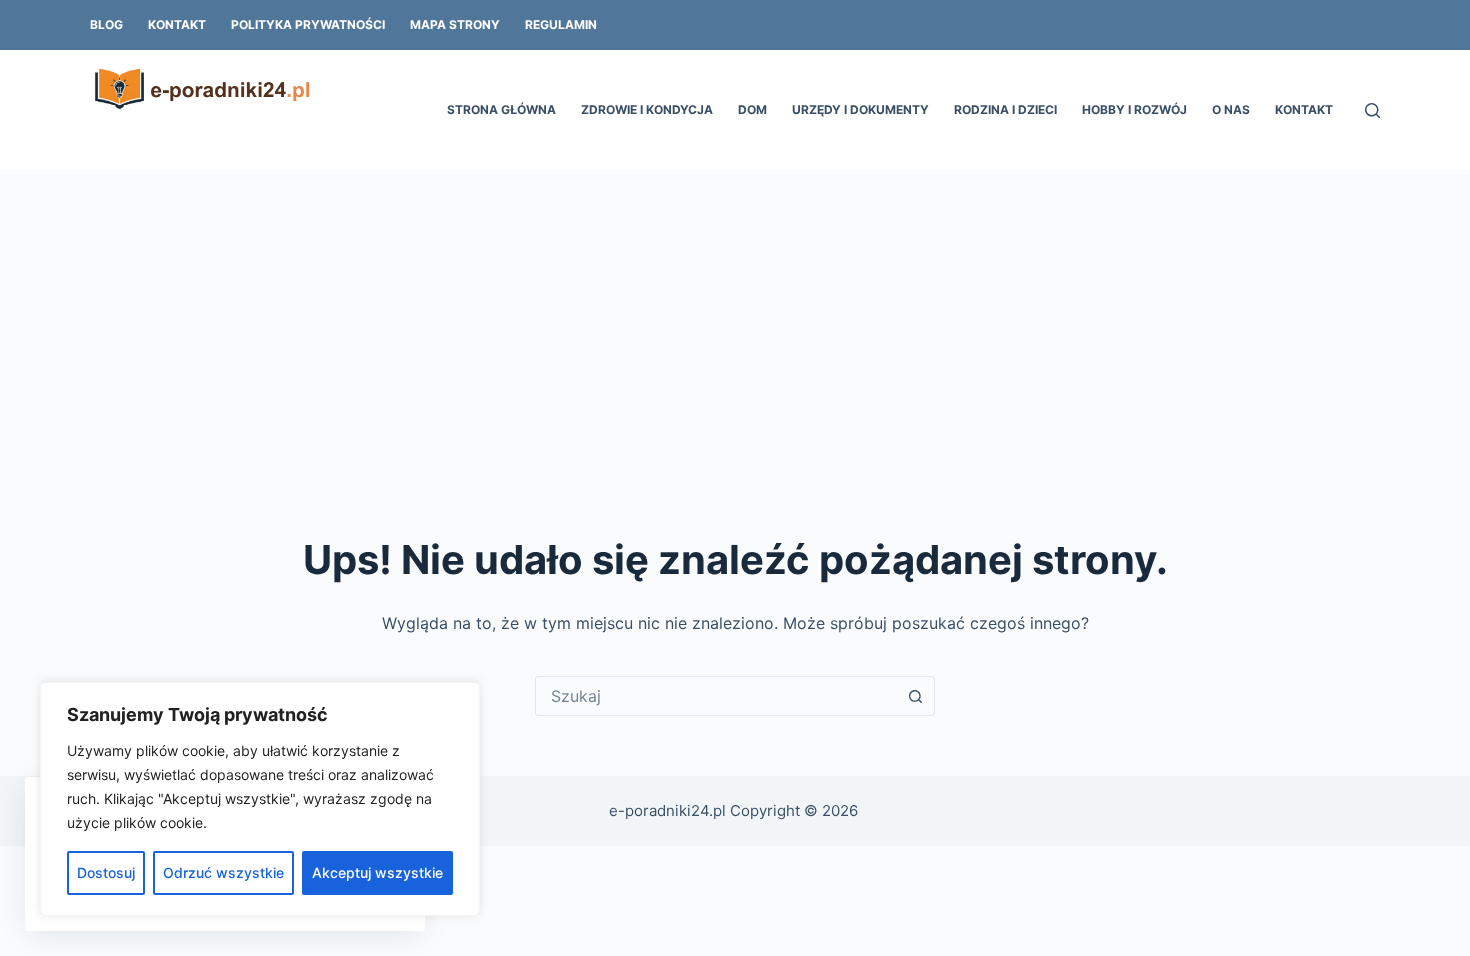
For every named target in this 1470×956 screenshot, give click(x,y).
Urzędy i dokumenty (860, 109)
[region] (260, 799)
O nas (1231, 109)
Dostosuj (106, 872)
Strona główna (501, 109)
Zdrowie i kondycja (647, 109)
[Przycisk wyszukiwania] (915, 696)
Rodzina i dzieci (1005, 109)
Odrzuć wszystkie (223, 872)
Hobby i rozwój (1134, 109)
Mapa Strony (455, 24)
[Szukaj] (1372, 110)
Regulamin (561, 24)
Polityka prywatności (308, 24)
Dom (752, 109)
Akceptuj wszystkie (377, 872)
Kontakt (177, 24)
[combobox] (716, 696)
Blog (106, 24)
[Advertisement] (735, 320)
